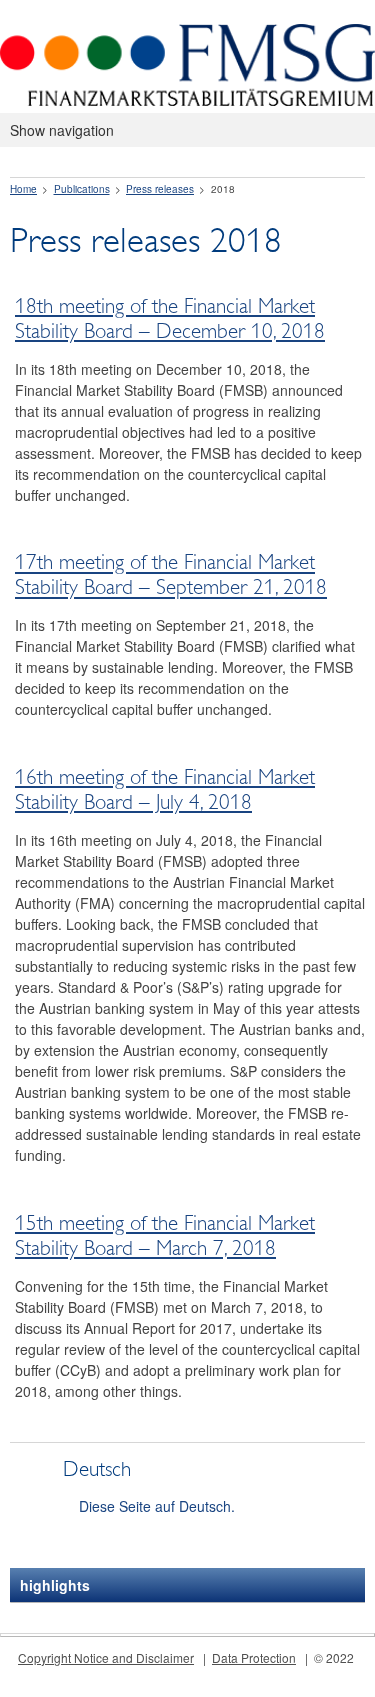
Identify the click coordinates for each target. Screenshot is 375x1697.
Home (23, 189)
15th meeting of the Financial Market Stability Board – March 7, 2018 (165, 1235)
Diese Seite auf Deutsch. (157, 1506)
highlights (55, 1585)
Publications (82, 189)
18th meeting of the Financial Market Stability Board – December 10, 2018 (170, 318)
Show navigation (62, 130)
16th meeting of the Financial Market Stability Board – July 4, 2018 (165, 789)
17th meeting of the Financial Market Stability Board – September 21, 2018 (171, 575)
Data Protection (254, 1657)
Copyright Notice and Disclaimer (106, 1657)
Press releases (160, 189)
